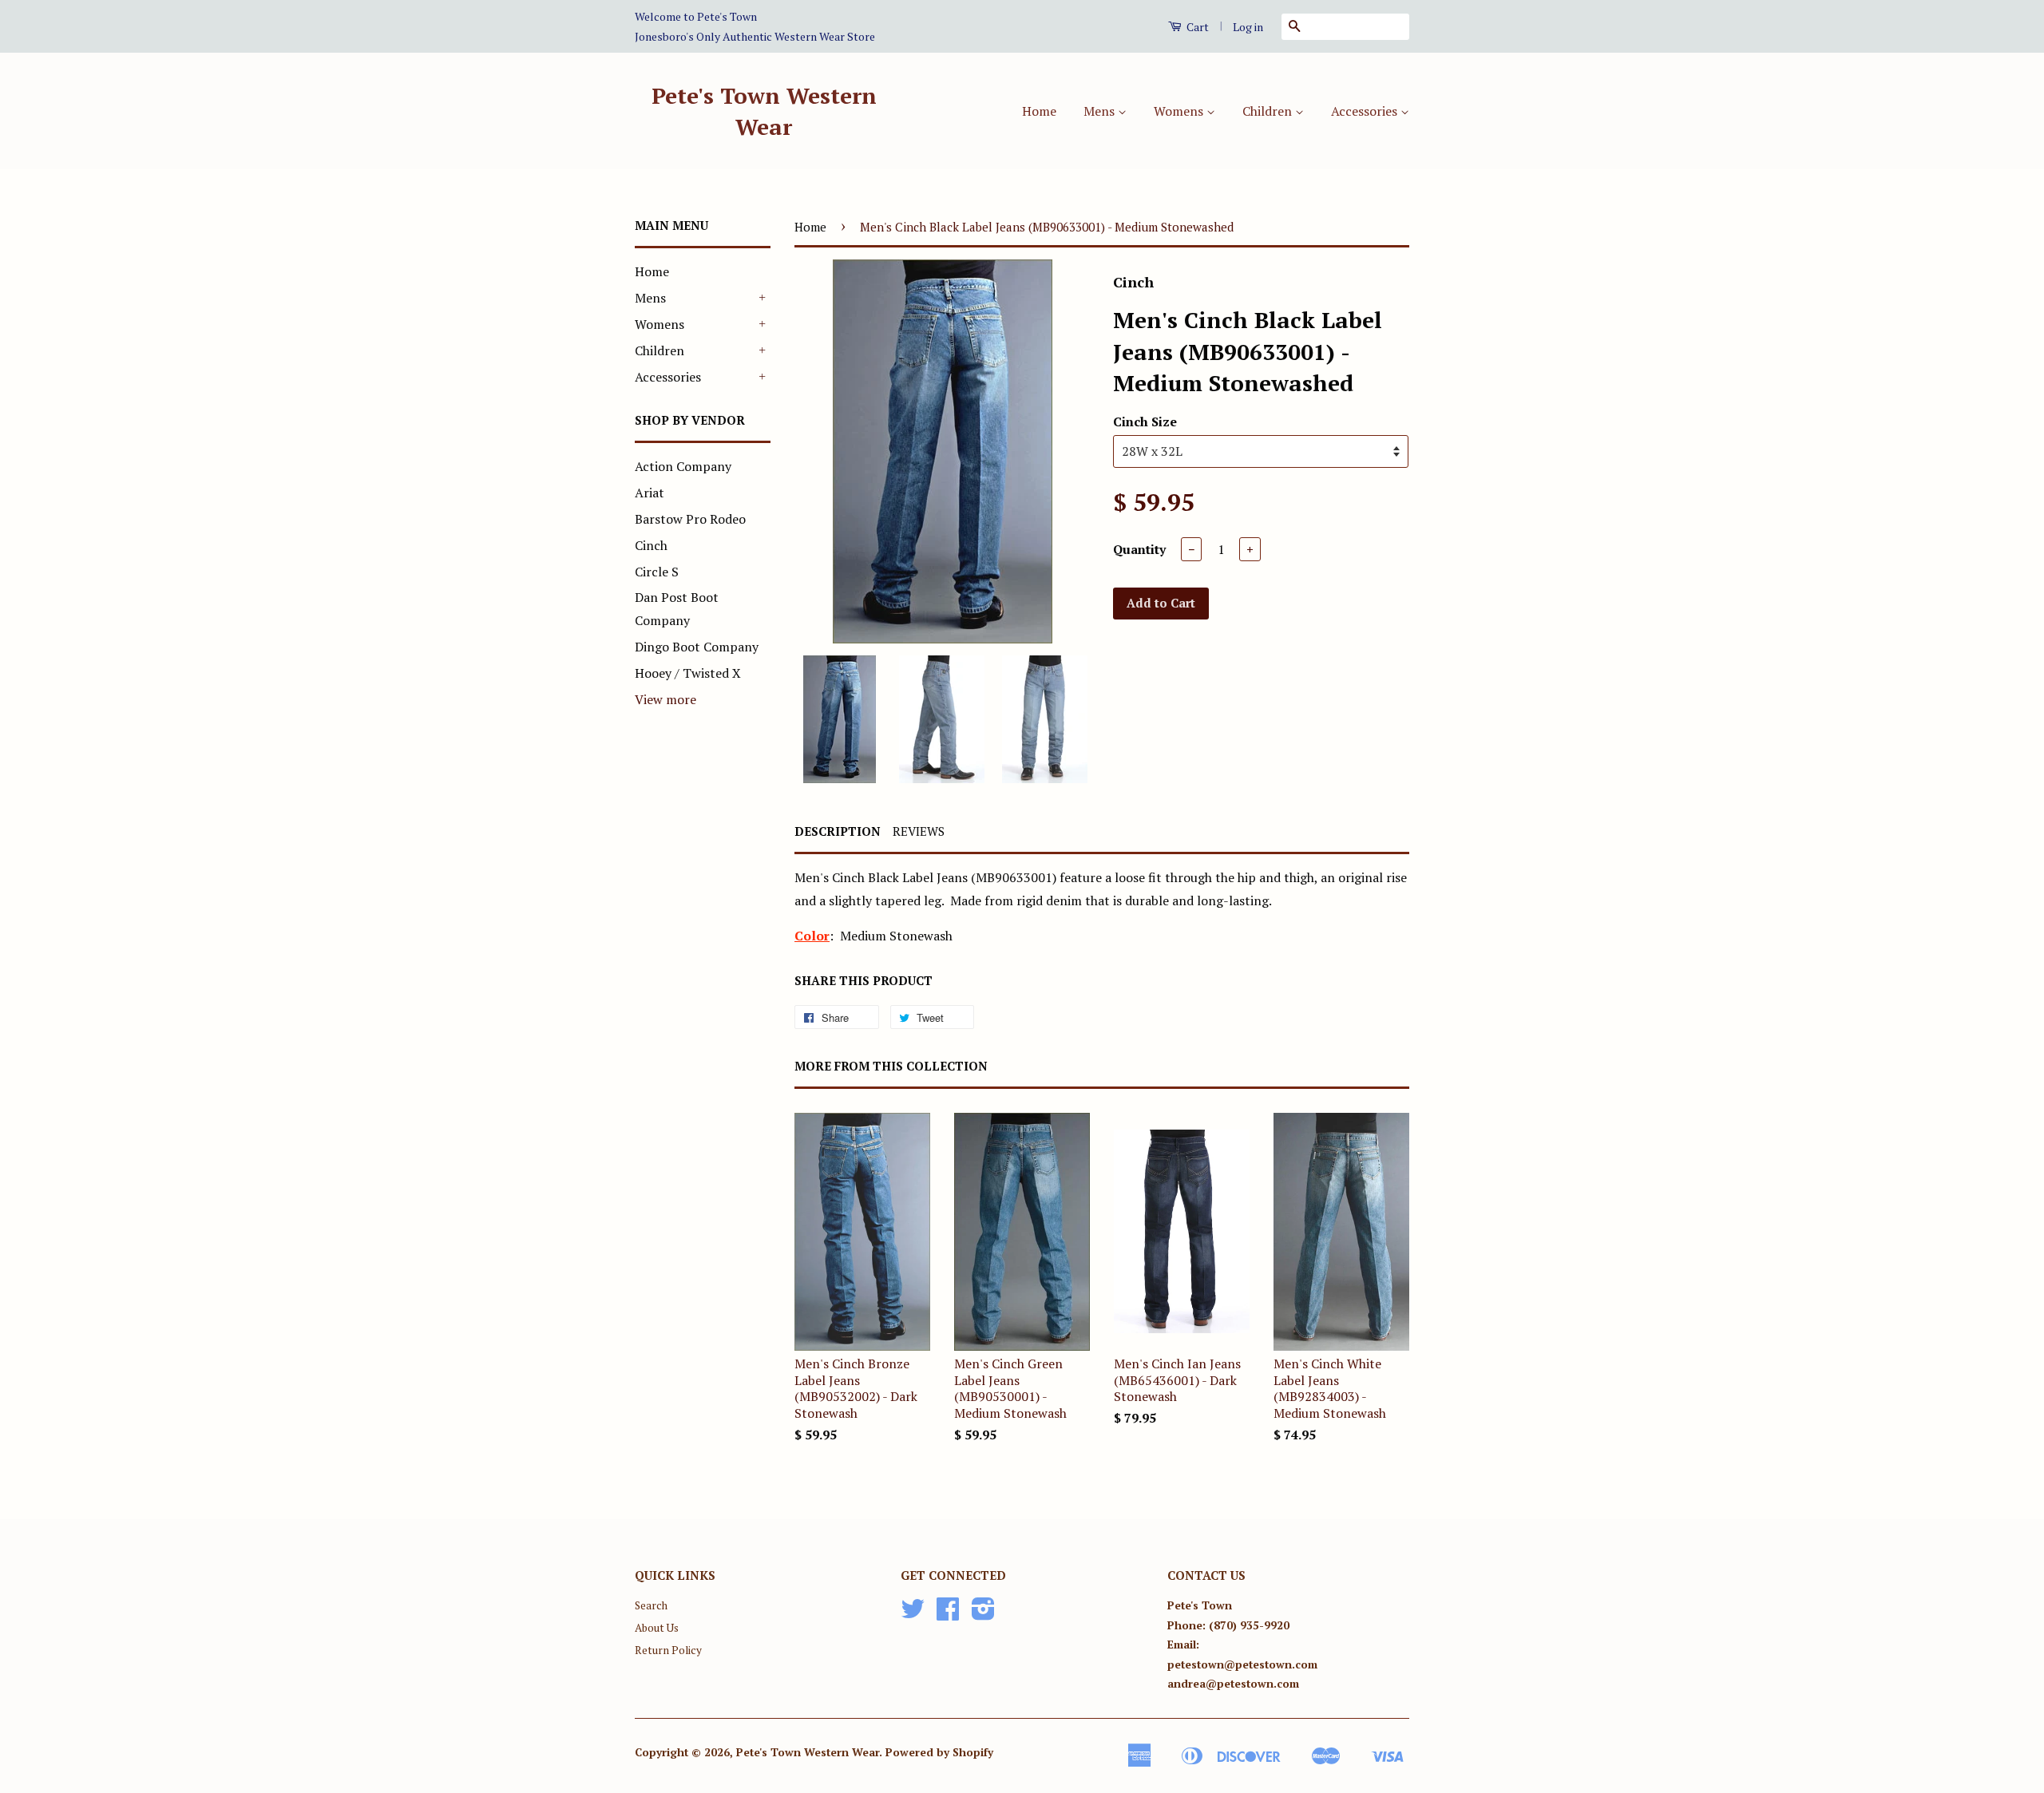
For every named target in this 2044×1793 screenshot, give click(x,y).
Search (651, 1605)
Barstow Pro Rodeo (690, 519)
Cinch (651, 545)
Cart (1196, 27)
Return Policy (668, 1650)
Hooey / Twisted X (688, 673)
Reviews (919, 831)
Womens (1180, 111)
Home (1039, 111)
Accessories (1366, 111)
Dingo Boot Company (697, 647)
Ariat (650, 493)
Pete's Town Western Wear (764, 111)
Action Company (683, 466)
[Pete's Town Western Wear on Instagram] (983, 1614)
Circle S (657, 572)
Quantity (1139, 549)
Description (838, 831)
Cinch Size (1145, 422)
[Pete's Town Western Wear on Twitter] (913, 1614)
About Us (657, 1628)
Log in (1248, 27)
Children (1269, 111)
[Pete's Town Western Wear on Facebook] (948, 1614)
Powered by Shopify (939, 1752)
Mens (1101, 111)
